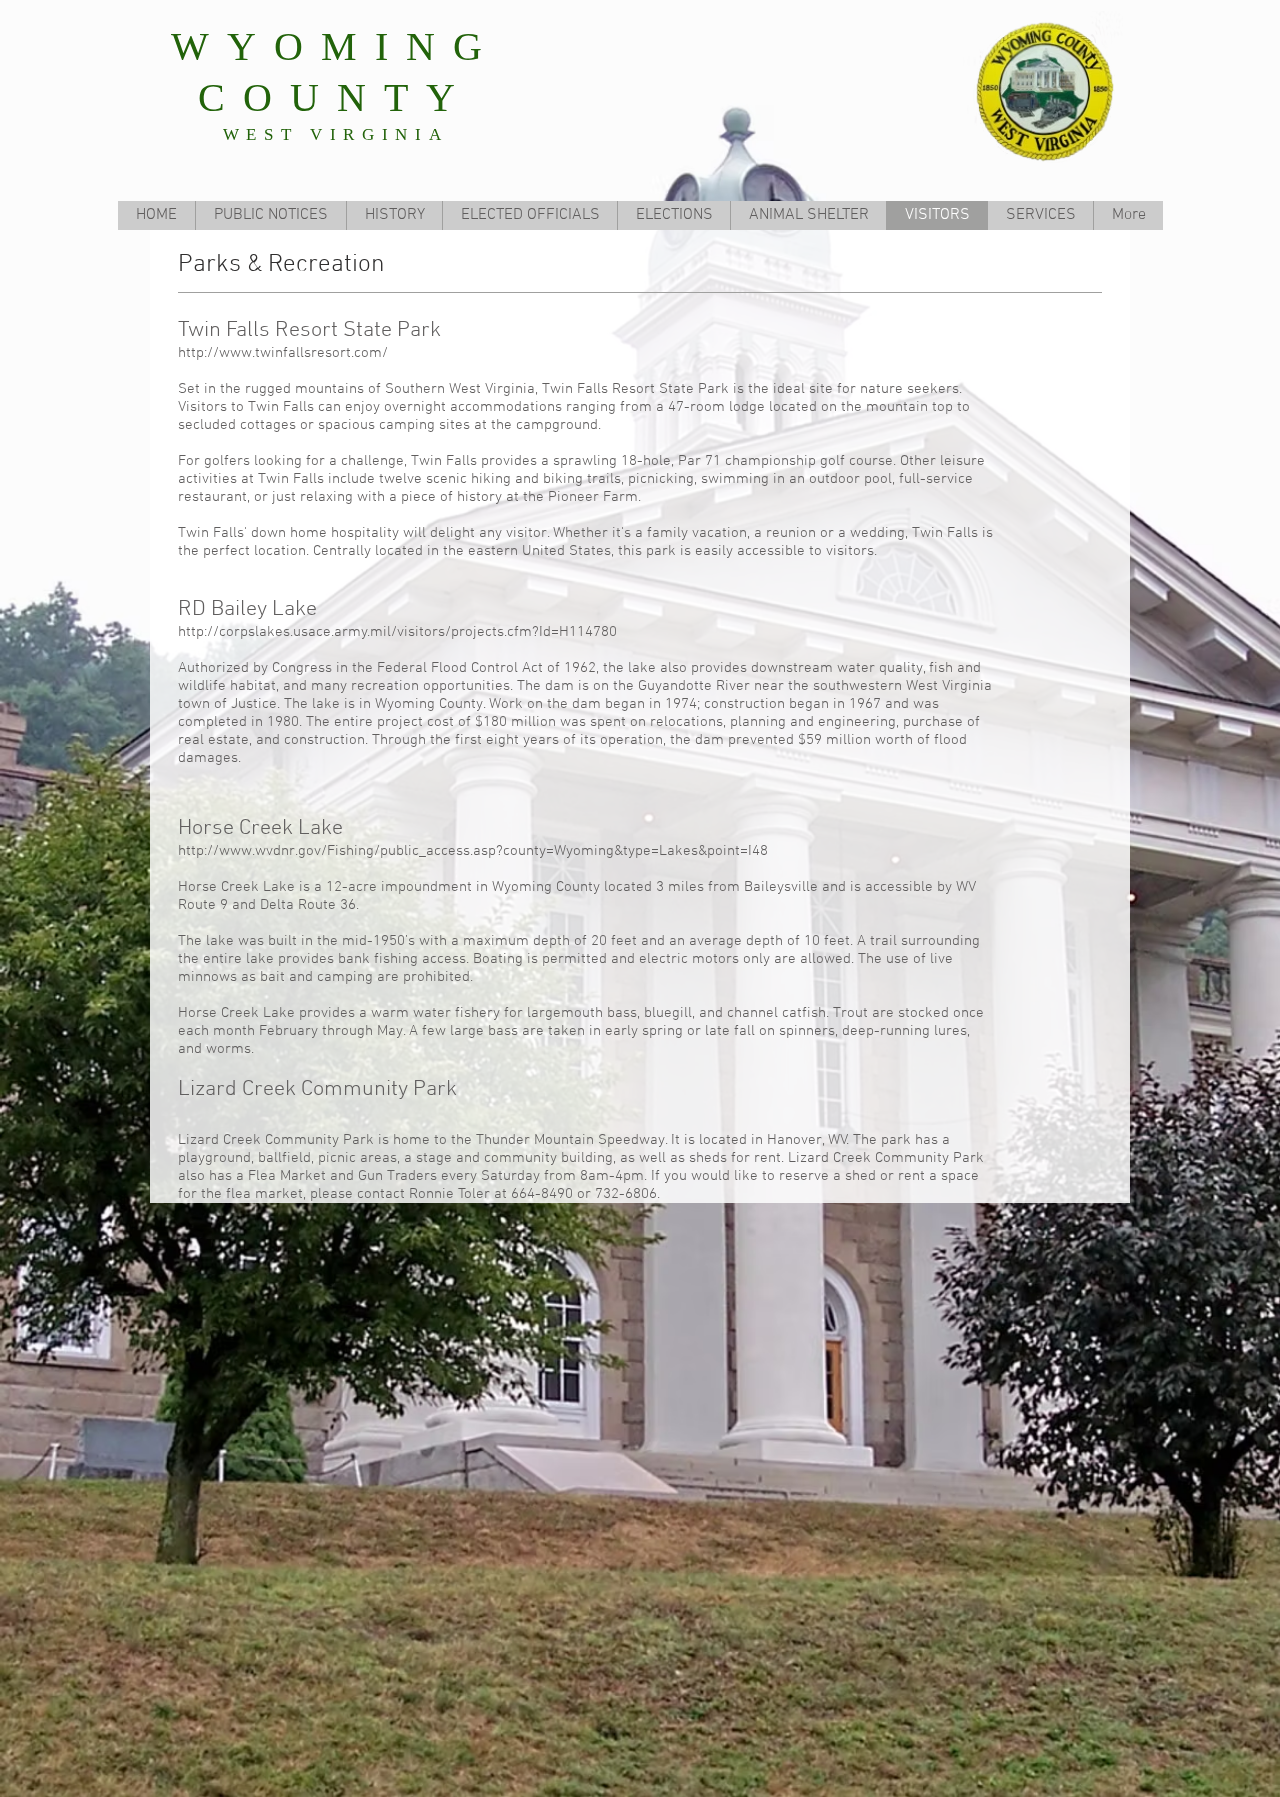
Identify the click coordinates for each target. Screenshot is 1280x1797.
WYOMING (335, 46)
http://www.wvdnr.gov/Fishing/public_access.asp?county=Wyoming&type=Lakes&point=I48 (473, 851)
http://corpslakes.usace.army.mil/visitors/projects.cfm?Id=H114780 (399, 632)
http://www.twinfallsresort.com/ (283, 353)
